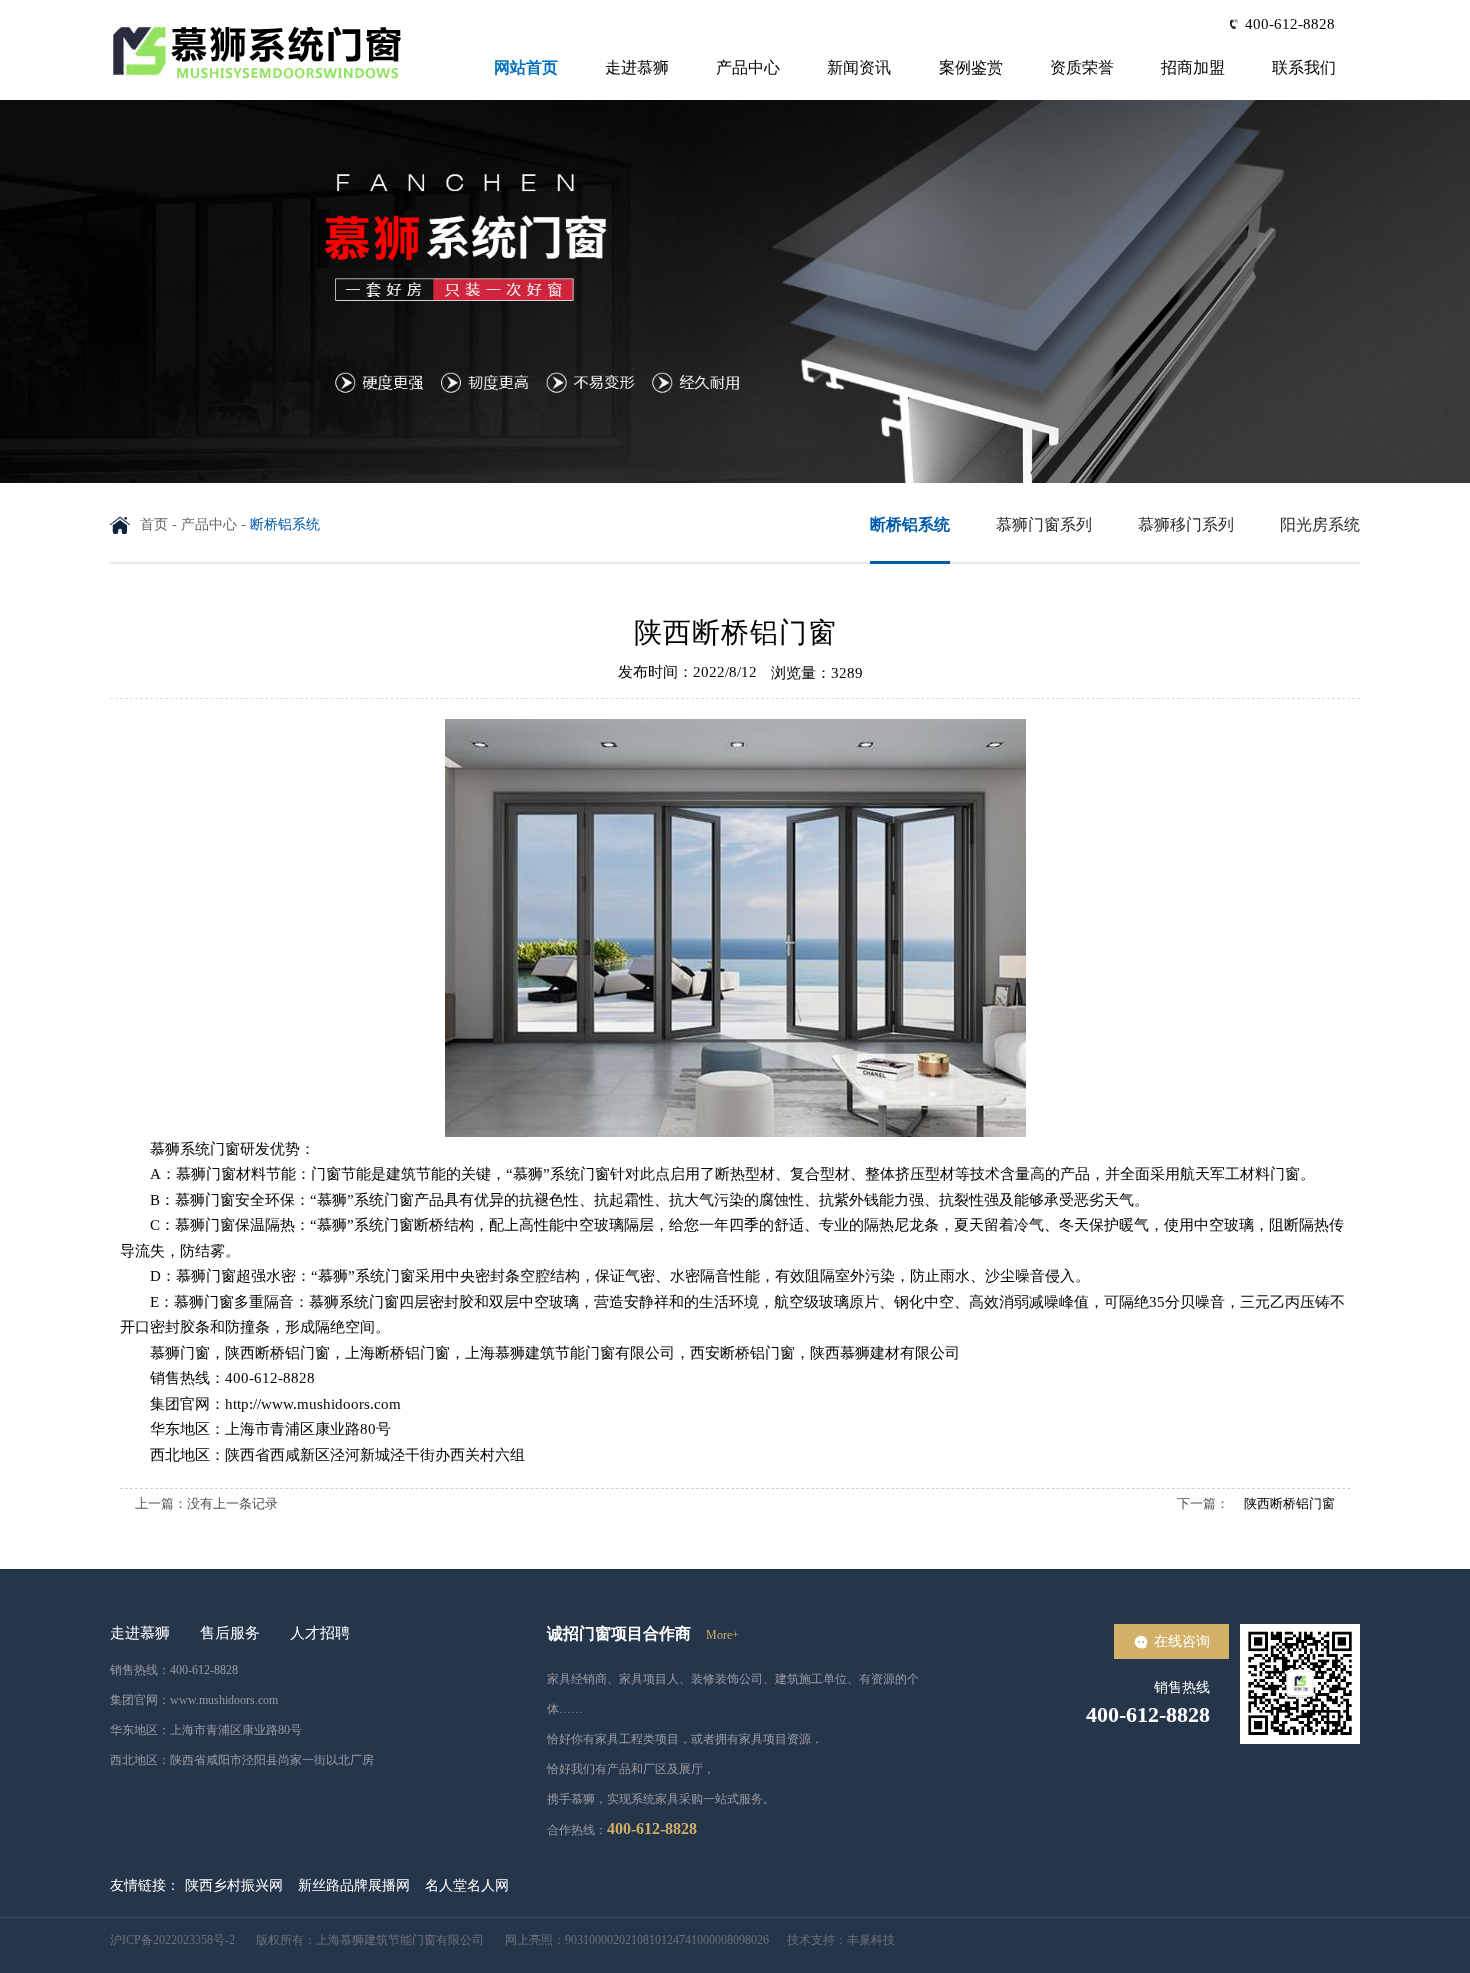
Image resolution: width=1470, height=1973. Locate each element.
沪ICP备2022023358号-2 (174, 1940)
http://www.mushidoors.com (313, 1404)
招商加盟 (1193, 67)
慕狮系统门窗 (195, 1149)
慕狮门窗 (205, 1225)
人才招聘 (320, 1633)
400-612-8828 (1290, 24)
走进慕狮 (637, 67)
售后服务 (230, 1633)
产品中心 (748, 67)
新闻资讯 (859, 67)
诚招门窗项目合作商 (619, 1633)
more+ (722, 1635)
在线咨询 (1182, 1641)
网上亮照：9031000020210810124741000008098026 (628, 1940)
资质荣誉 (1082, 67)
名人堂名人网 (467, 1885)
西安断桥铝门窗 (742, 1353)
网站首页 (526, 67)
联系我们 (1304, 67)
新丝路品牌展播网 (354, 1885)
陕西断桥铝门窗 (277, 1353)
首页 (154, 524)
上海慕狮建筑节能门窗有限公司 (570, 1353)
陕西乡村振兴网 (234, 1885)
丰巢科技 (871, 1940)
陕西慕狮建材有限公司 (885, 1353)
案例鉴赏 (971, 67)
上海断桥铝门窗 (397, 1353)
